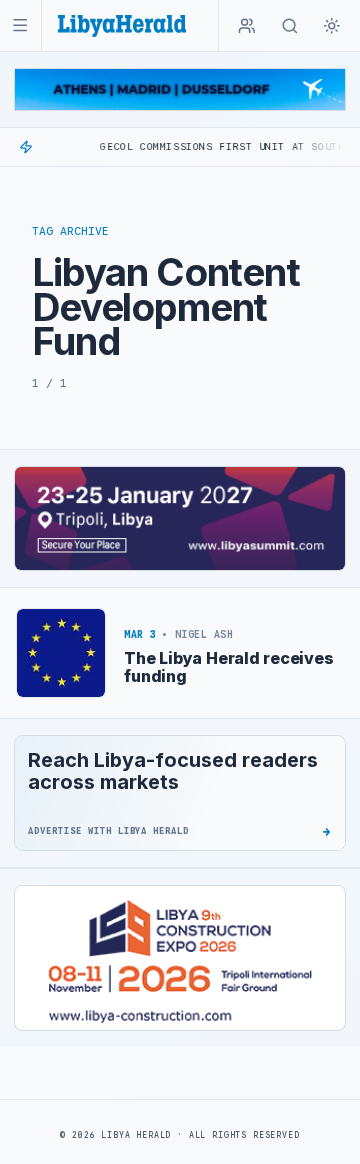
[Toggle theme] (332, 26)
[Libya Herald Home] (122, 25)
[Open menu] (20, 25)
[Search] (290, 26)
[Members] (247, 26)
